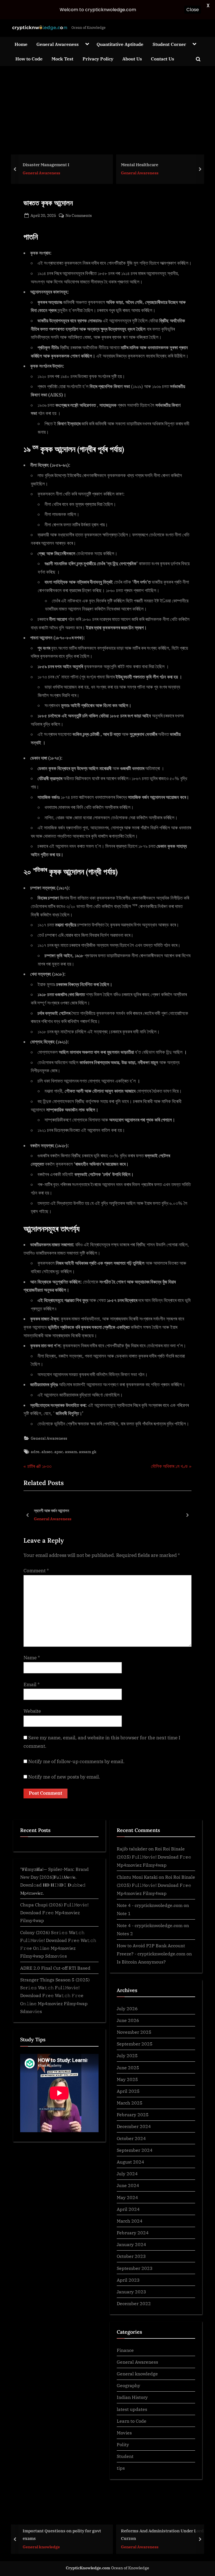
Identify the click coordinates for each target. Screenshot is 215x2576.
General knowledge (137, 2374)
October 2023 (131, 2256)
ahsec (47, 1452)
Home (21, 44)
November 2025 (134, 2032)
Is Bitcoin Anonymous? (141, 1962)
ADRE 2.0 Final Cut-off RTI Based (55, 1968)
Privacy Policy (98, 59)
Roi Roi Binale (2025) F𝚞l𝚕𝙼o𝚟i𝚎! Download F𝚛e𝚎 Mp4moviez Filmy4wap (154, 1857)
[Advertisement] (107, 108)
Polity (123, 2444)
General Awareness (58, 44)
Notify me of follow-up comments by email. (76, 1761)
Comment (36, 1571)
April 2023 (128, 2280)
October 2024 (131, 2138)
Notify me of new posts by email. (64, 1777)
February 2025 (133, 2114)
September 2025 (135, 2044)
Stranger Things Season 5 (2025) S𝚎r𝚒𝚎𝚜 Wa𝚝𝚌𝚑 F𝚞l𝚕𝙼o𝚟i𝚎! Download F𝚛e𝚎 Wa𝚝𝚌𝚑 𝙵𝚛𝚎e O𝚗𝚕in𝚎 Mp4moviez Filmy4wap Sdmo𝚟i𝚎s (55, 1995)
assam (71, 1452)
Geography (128, 2385)
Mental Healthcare (41, 165)
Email (32, 1685)
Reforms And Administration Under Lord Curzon (64, 2535)
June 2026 (128, 2020)
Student (125, 2456)
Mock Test (62, 59)
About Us (132, 59)
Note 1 (124, 1913)
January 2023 (131, 2292)
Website (32, 1711)
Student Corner (169, 44)
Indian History (132, 2397)
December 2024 (134, 2126)
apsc (59, 1452)
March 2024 (130, 2221)
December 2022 (134, 2303)
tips (121, 2468)
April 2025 (128, 2091)
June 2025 (128, 2067)
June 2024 (128, 2185)
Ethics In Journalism (142, 165)
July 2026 (127, 2008)
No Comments (79, 216)
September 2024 (135, 2150)
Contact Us (163, 59)
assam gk (88, 1452)
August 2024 (130, 2162)
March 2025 (130, 2103)
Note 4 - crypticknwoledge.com (150, 1905)
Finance (125, 2350)
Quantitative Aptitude (120, 44)
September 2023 (135, 2268)
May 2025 (127, 2079)
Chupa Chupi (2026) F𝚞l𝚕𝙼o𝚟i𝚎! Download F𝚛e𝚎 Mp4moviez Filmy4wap (54, 1913)
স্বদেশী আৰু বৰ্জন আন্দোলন (52, 1510)
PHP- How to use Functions (149, 2535)
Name (32, 1658)
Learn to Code (132, 2421)
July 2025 (127, 2055)
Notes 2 (125, 1933)
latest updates (132, 2409)
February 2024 (133, 2233)
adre (35, 1452)
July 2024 (127, 2173)
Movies (124, 2433)
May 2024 (127, 2197)
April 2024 (128, 2209)
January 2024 (131, 2244)
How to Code (29, 59)
